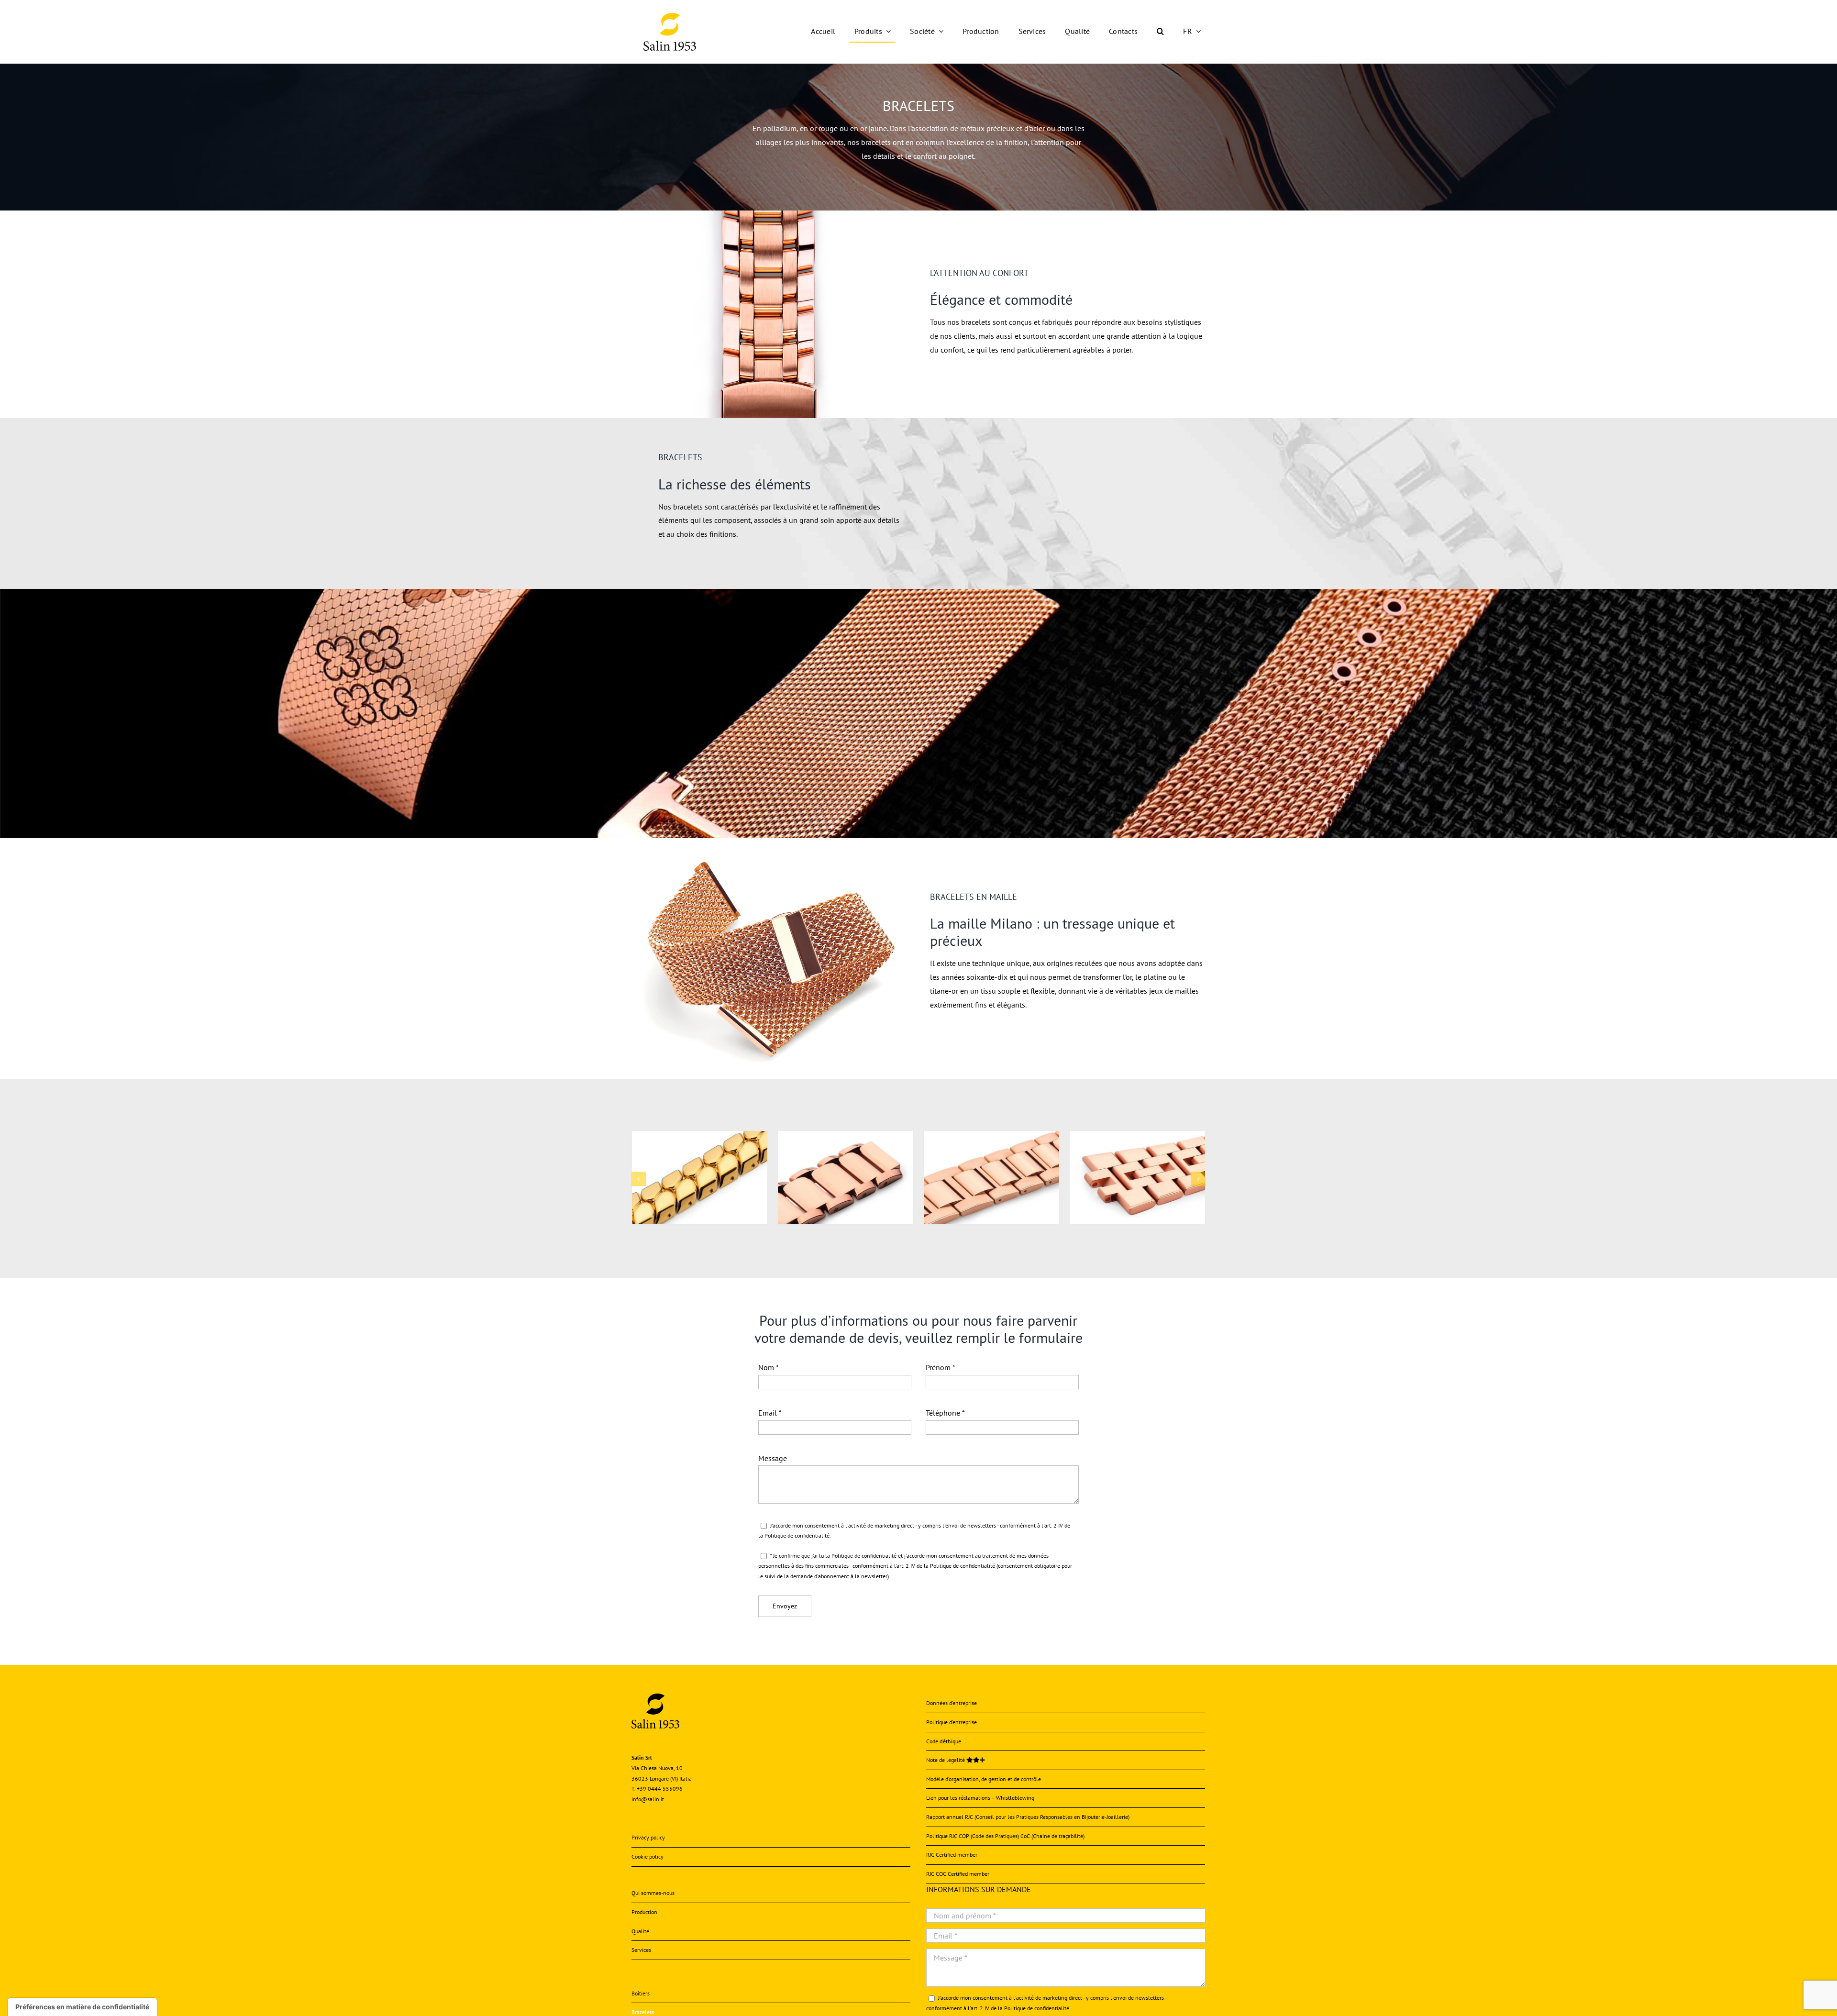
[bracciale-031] (1137, 1136)
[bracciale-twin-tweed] (846, 1136)
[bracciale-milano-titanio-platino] (991, 1136)
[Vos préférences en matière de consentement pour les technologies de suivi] (82, 2007)
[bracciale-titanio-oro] (700, 1136)
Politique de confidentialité (797, 1535)
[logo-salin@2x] (670, 17)
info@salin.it (648, 1799)
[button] (1160, 32)
